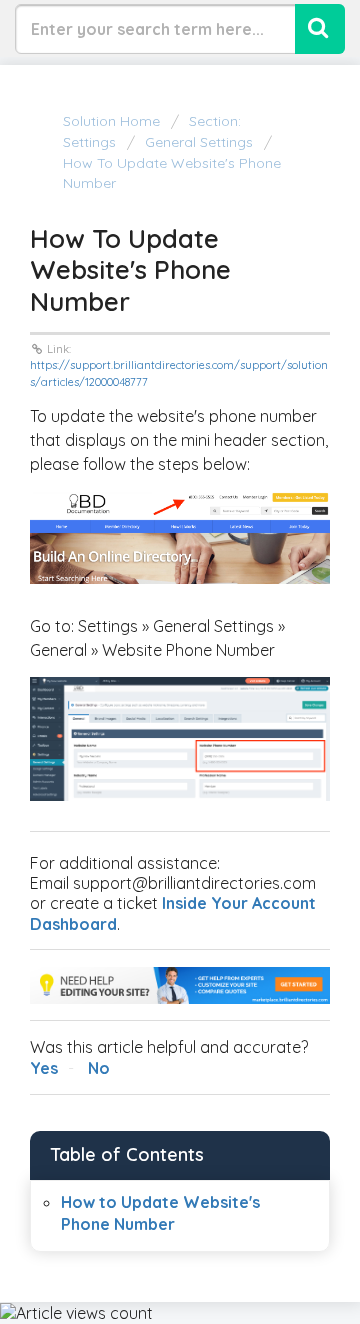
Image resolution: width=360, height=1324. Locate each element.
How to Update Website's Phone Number (172, 173)
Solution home (113, 121)
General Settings (199, 142)
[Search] (320, 29)
